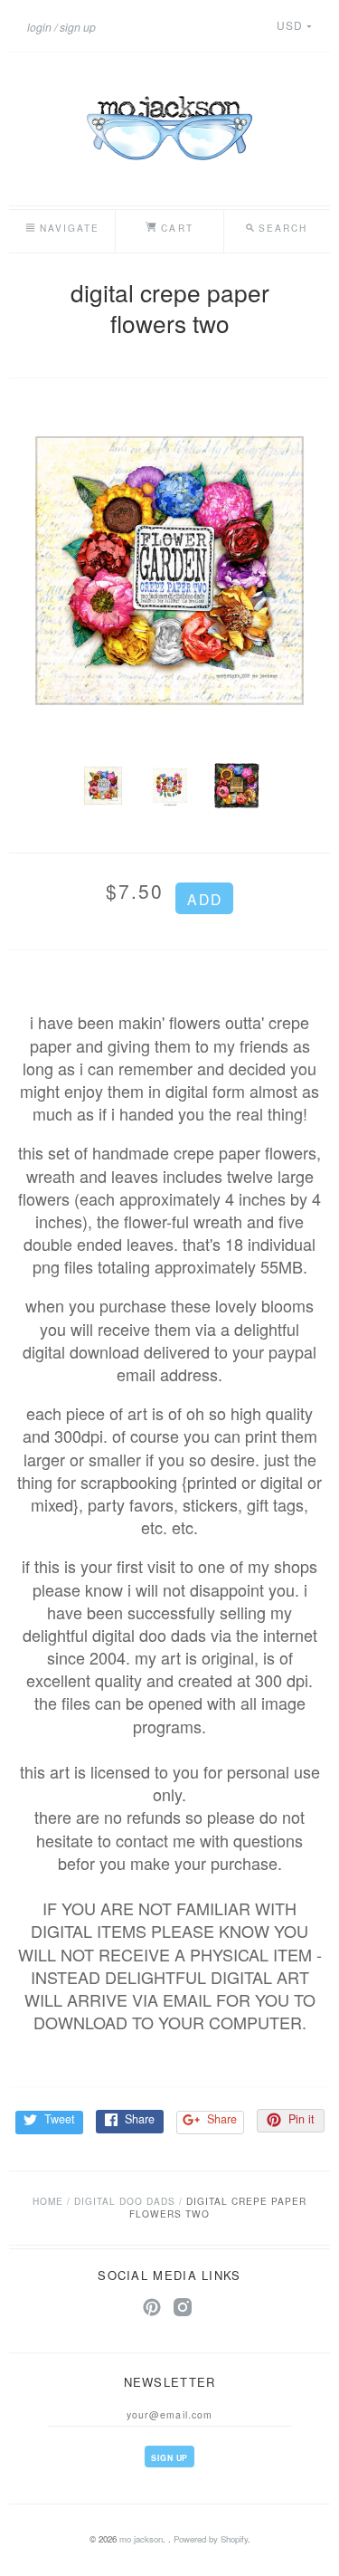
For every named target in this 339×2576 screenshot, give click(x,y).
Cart (174, 228)
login (39, 27)
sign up (78, 27)
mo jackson (141, 2539)
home (48, 2201)
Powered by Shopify (211, 2539)
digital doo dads (125, 2201)
